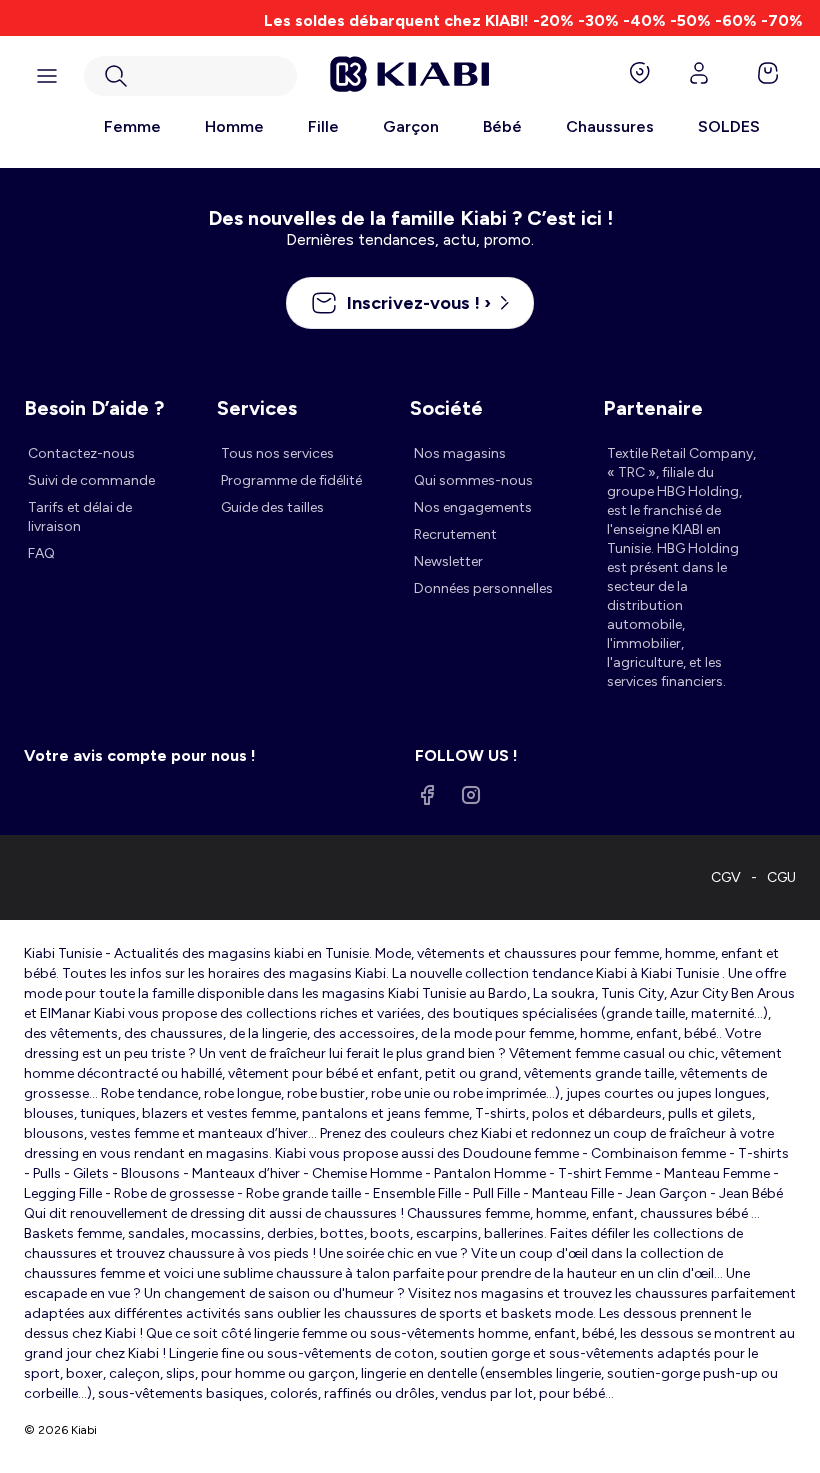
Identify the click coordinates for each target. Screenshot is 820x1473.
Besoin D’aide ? (94, 408)
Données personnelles (483, 588)
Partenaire (653, 408)
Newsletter (448, 561)
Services (257, 408)
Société (446, 408)
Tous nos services (277, 453)
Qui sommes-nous (473, 480)
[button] (190, 76)
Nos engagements (473, 507)
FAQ (41, 553)
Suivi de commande (91, 480)
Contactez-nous (81, 453)
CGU (781, 877)
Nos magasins (460, 453)
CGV (726, 877)
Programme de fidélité (291, 480)
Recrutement (455, 534)
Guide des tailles (272, 507)
